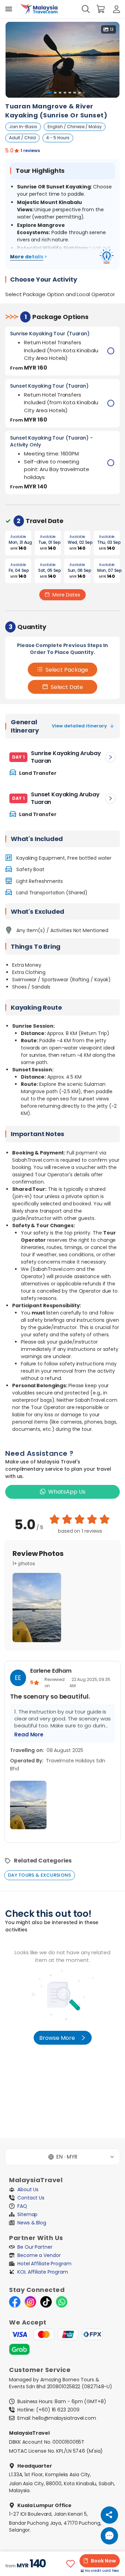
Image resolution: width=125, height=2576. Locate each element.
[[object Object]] (9, 9)
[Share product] (109, 2515)
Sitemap (27, 2214)
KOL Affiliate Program (43, 2272)
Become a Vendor (39, 2255)
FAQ (22, 2206)
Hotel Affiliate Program (44, 2264)
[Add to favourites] (70, 2564)
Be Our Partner (35, 2247)
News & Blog (32, 2223)
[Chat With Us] (109, 2536)
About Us (28, 2189)
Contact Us (31, 2198)
